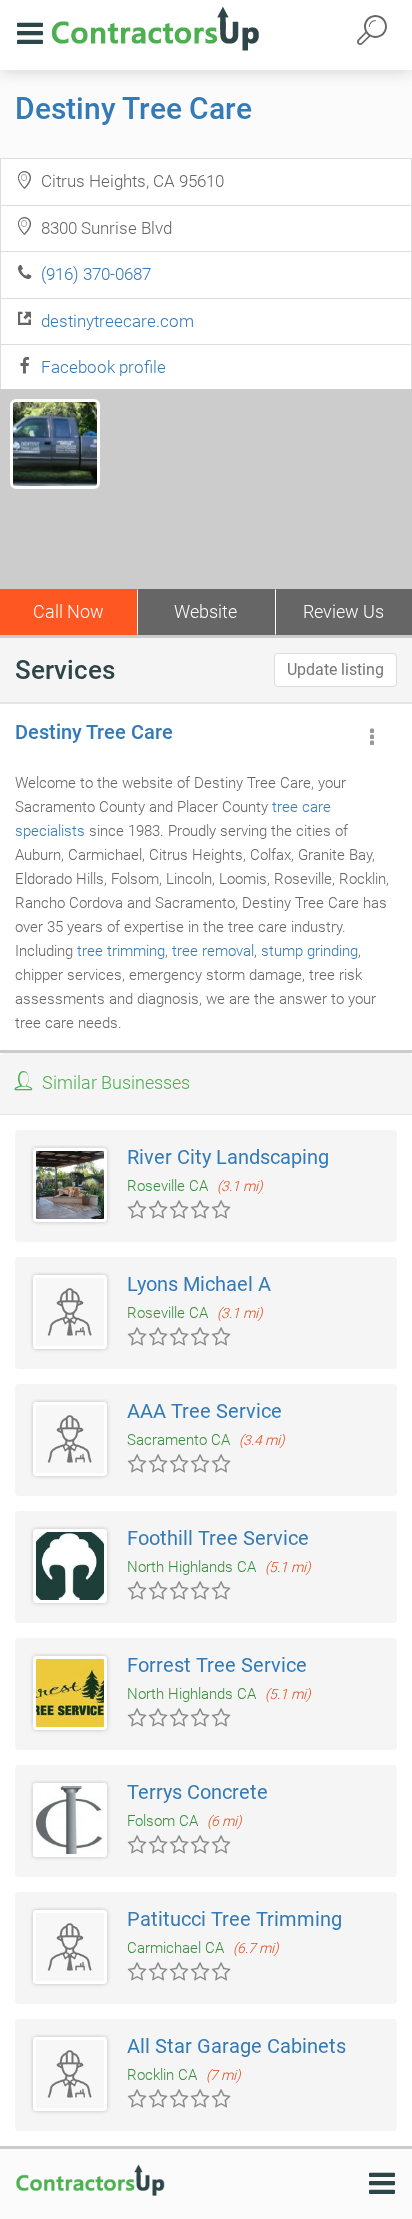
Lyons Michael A (199, 1284)
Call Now (68, 611)
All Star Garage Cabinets (236, 2046)
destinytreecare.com (117, 321)
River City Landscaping (228, 1157)
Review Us (343, 611)
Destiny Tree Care (133, 108)
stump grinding (309, 951)
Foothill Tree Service (218, 1538)
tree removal (213, 951)
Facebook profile (103, 367)
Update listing (335, 669)
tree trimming (121, 951)
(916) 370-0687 (96, 274)
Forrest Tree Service (217, 1665)
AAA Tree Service (204, 1411)
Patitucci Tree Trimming (234, 1919)
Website (205, 611)
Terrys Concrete (197, 1792)
